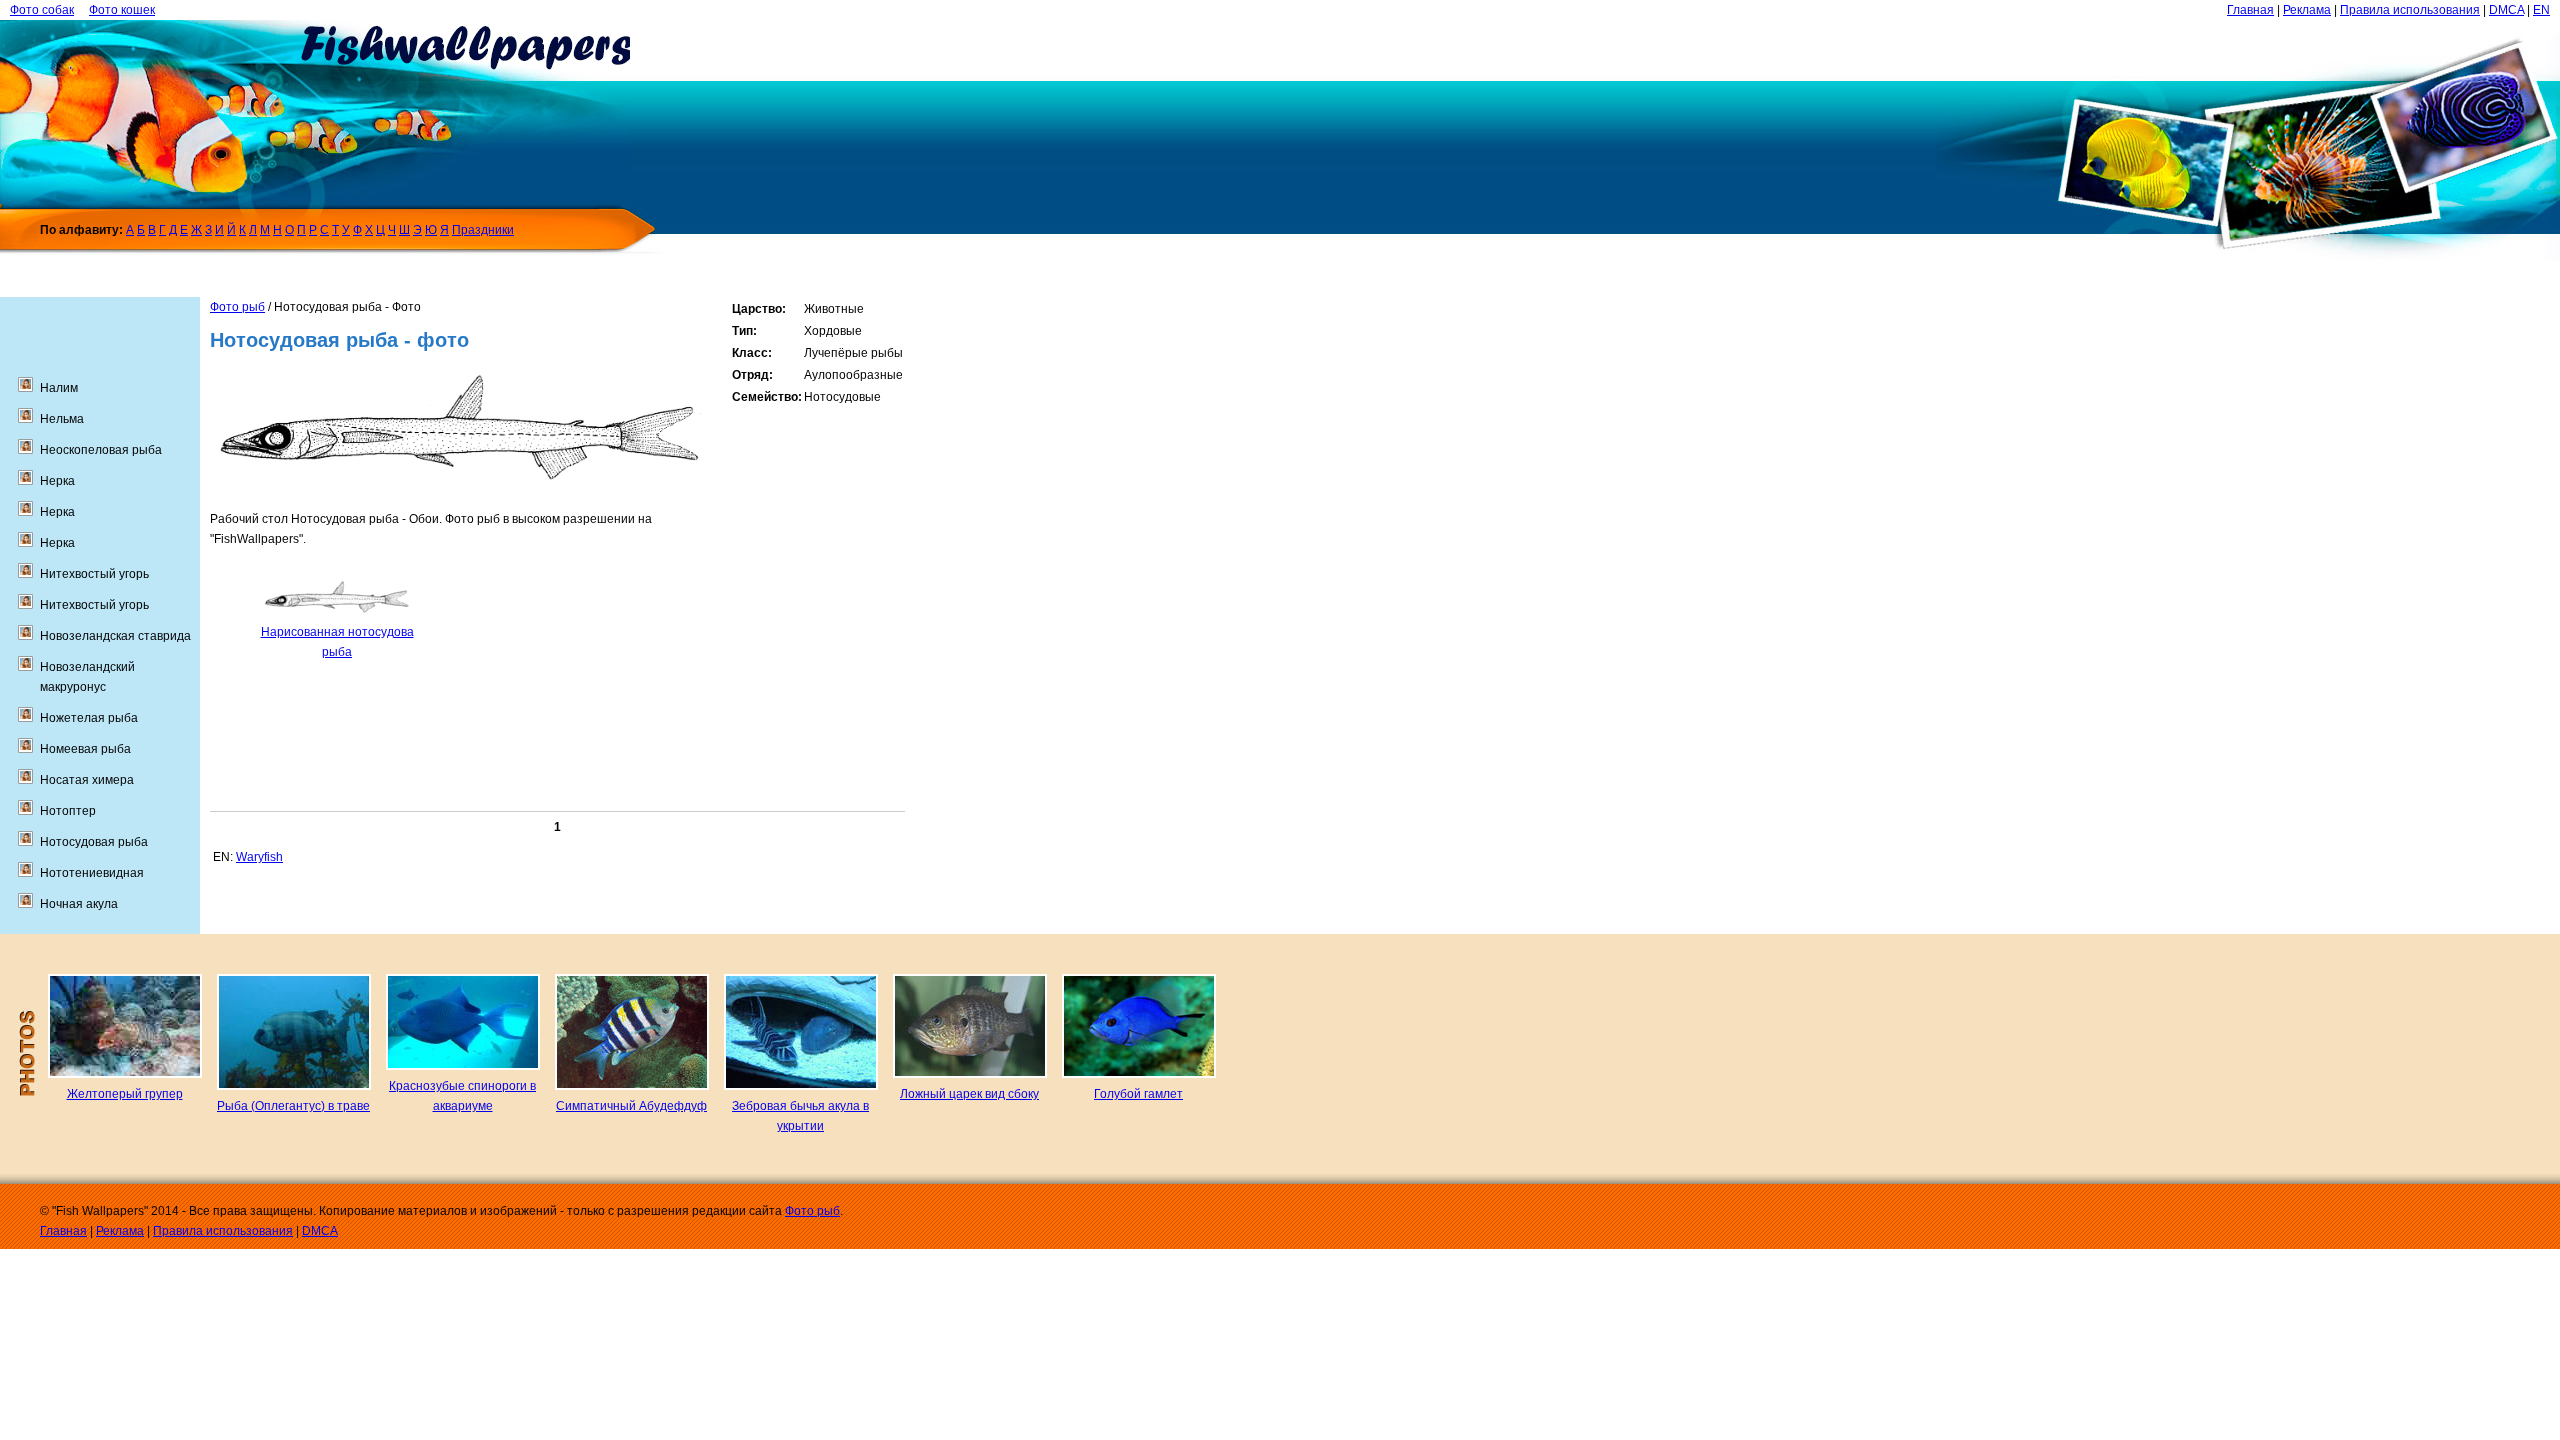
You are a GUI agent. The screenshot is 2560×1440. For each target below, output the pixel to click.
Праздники (483, 230)
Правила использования (2410, 10)
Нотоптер (68, 811)
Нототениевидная (92, 873)
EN (2541, 10)
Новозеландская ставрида (115, 636)
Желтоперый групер (125, 1094)
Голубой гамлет (1138, 1094)
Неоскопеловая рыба (101, 450)
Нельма (62, 419)
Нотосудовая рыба (94, 842)
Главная (2250, 10)
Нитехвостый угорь (94, 574)
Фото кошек (122, 10)
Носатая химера (87, 780)
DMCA (2506, 10)
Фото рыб (237, 307)
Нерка (57, 481)
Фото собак (42, 10)
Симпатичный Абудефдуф (631, 1106)
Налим (59, 388)
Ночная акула (79, 904)
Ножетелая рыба (89, 718)
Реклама (2307, 10)
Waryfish (259, 857)
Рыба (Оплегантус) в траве (293, 1106)
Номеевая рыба (85, 749)
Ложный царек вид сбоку (969, 1094)
